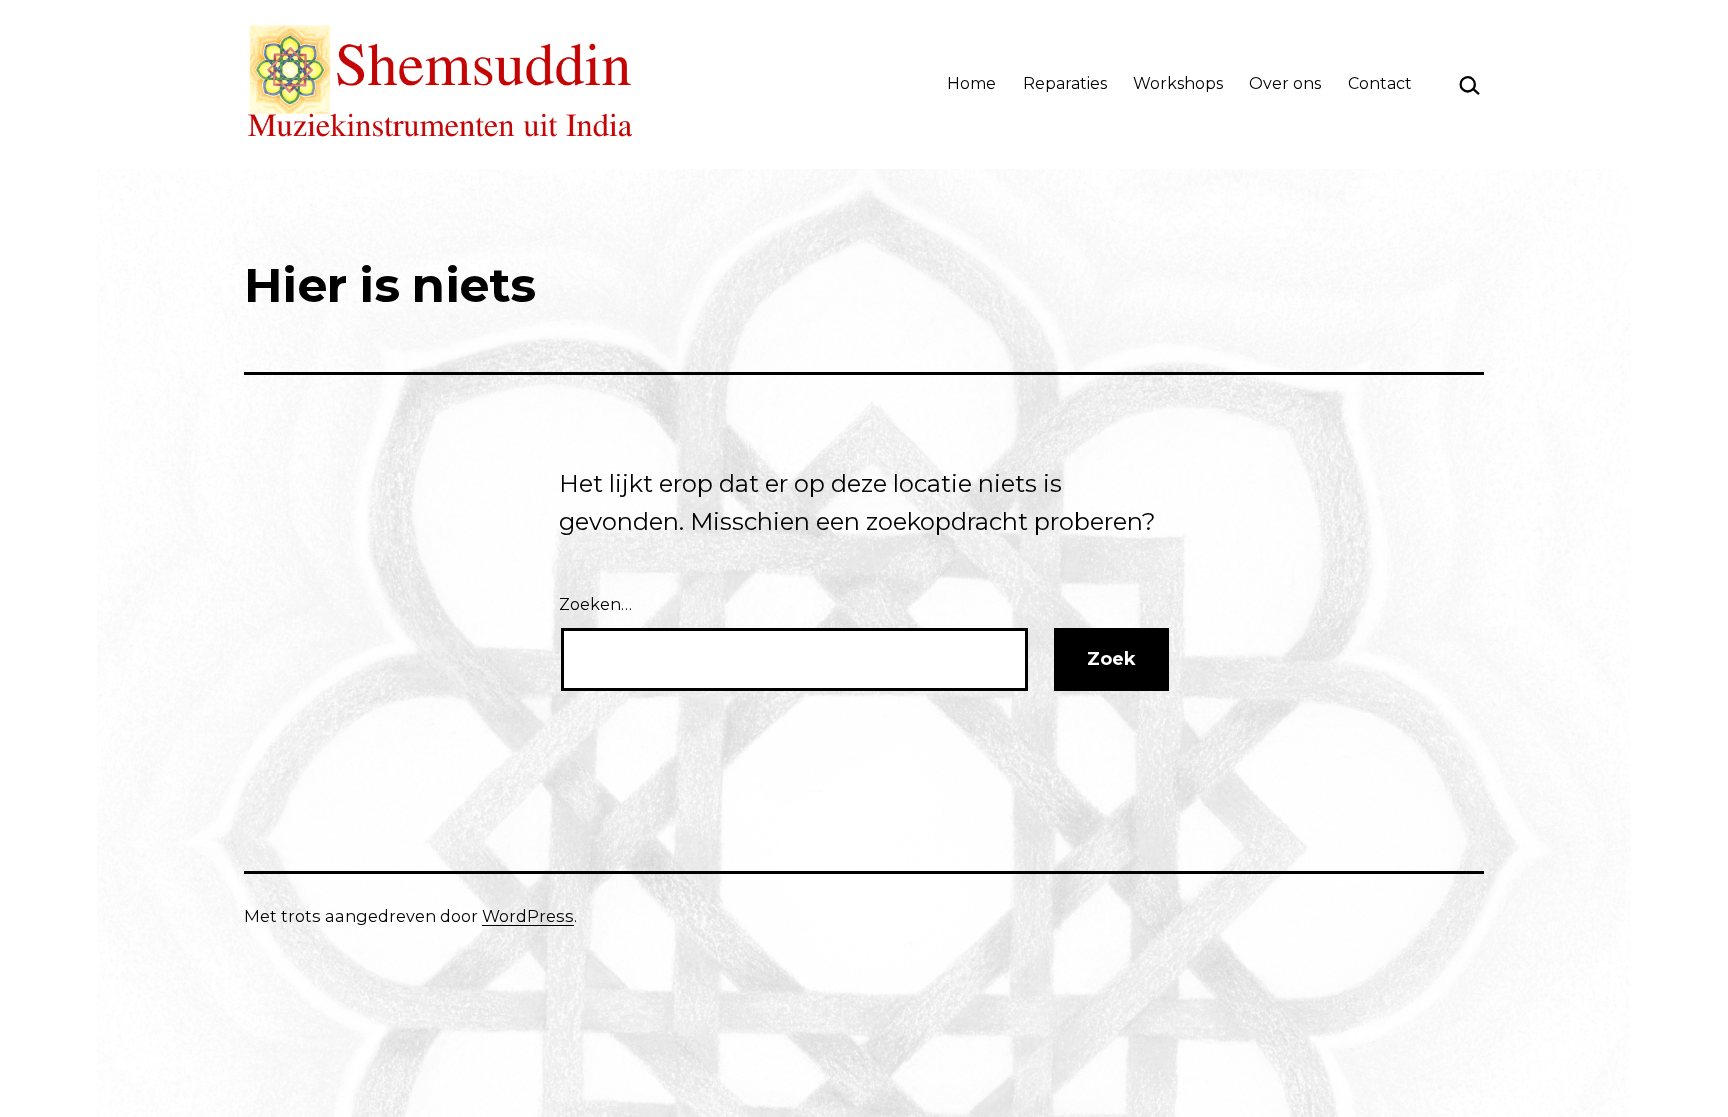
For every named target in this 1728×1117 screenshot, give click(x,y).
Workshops (1178, 83)
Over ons (1285, 83)
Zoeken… (595, 604)
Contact (1380, 83)
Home (971, 83)
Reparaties (1065, 83)
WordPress (528, 916)
